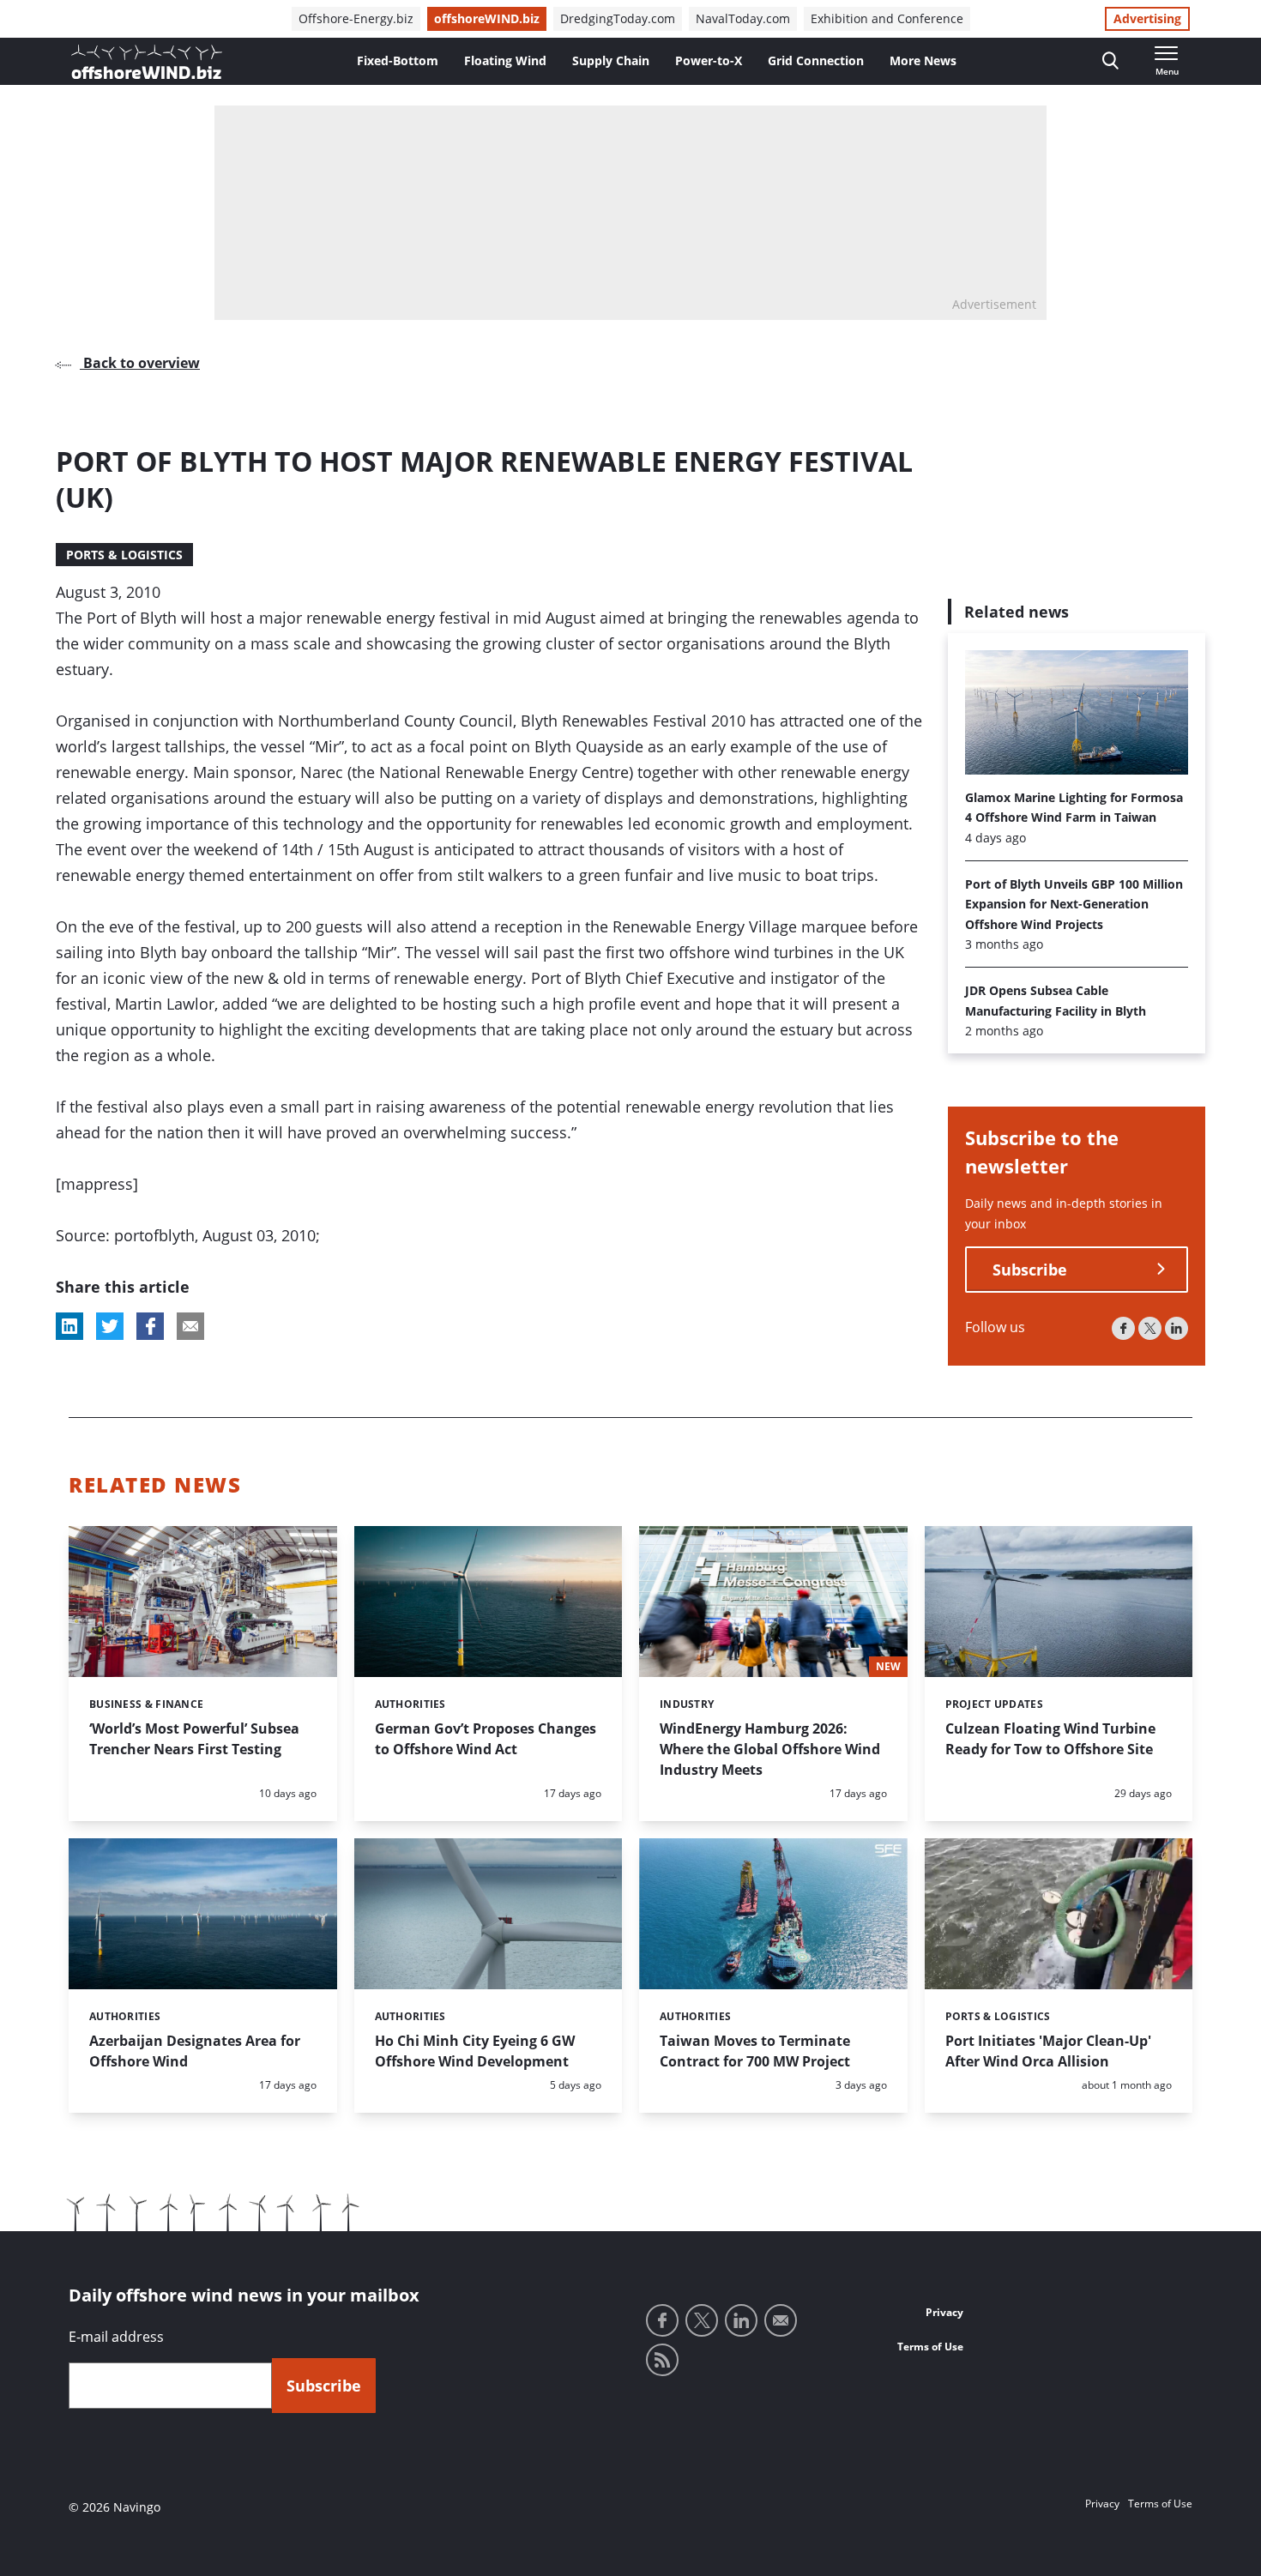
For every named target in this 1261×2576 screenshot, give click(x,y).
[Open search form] (1110, 61)
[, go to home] (147, 62)
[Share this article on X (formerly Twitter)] (110, 1326)
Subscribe (1030, 1270)
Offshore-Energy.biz (356, 18)
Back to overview (140, 363)
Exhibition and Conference (887, 18)
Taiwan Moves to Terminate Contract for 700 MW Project (755, 2051)
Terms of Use (930, 2347)
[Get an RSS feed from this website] (662, 2360)
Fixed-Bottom (398, 60)
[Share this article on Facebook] (150, 1326)
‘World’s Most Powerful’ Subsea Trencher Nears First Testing (194, 1739)
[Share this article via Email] (190, 1326)
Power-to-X (709, 60)
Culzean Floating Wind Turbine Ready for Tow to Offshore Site (1050, 1739)
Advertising (1147, 18)
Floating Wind (505, 60)
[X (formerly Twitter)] (1150, 1328)
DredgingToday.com (618, 18)
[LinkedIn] (1177, 1328)
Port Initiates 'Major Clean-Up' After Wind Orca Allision (1048, 2051)
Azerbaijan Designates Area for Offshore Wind (195, 2051)
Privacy (944, 2312)
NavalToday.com (743, 18)
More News (923, 60)
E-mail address (116, 2337)
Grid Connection (816, 60)
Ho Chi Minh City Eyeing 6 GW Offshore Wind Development (475, 2051)
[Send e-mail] (781, 2320)
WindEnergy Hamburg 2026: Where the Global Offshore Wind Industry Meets (770, 1749)
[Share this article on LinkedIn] (69, 1326)
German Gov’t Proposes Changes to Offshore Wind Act (486, 1739)
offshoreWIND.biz (487, 18)
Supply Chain (611, 60)
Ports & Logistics (124, 555)
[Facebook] (1123, 1328)
